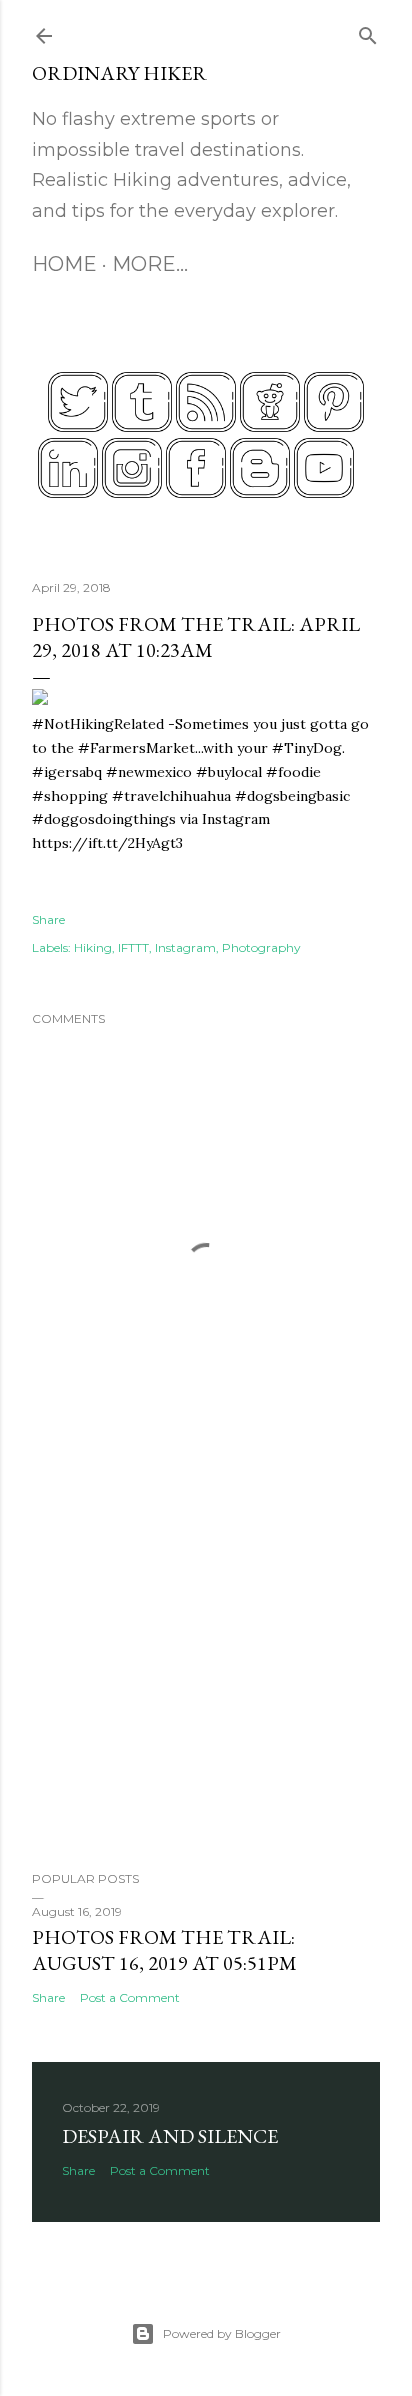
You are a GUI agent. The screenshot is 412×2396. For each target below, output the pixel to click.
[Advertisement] (206, 1681)
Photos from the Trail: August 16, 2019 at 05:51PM (164, 1950)
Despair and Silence (170, 2136)
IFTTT (133, 947)
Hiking (93, 947)
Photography (261, 947)
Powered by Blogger (222, 2333)
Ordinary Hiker (119, 73)
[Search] (368, 31)
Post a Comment (130, 1997)
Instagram (185, 947)
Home (64, 264)
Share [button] (48, 919)
